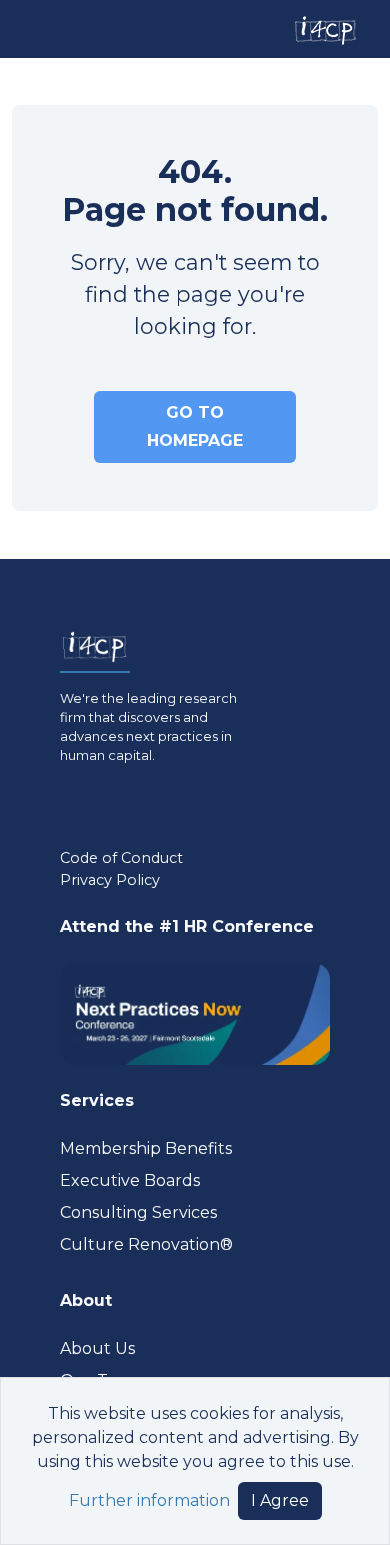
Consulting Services (138, 1212)
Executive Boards (130, 1180)
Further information (149, 1500)
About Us (97, 1348)
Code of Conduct (121, 858)
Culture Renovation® (146, 1244)
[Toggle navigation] (33, 29)
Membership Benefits (146, 1148)
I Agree (280, 1500)
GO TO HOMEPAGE (195, 426)
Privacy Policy (110, 880)
